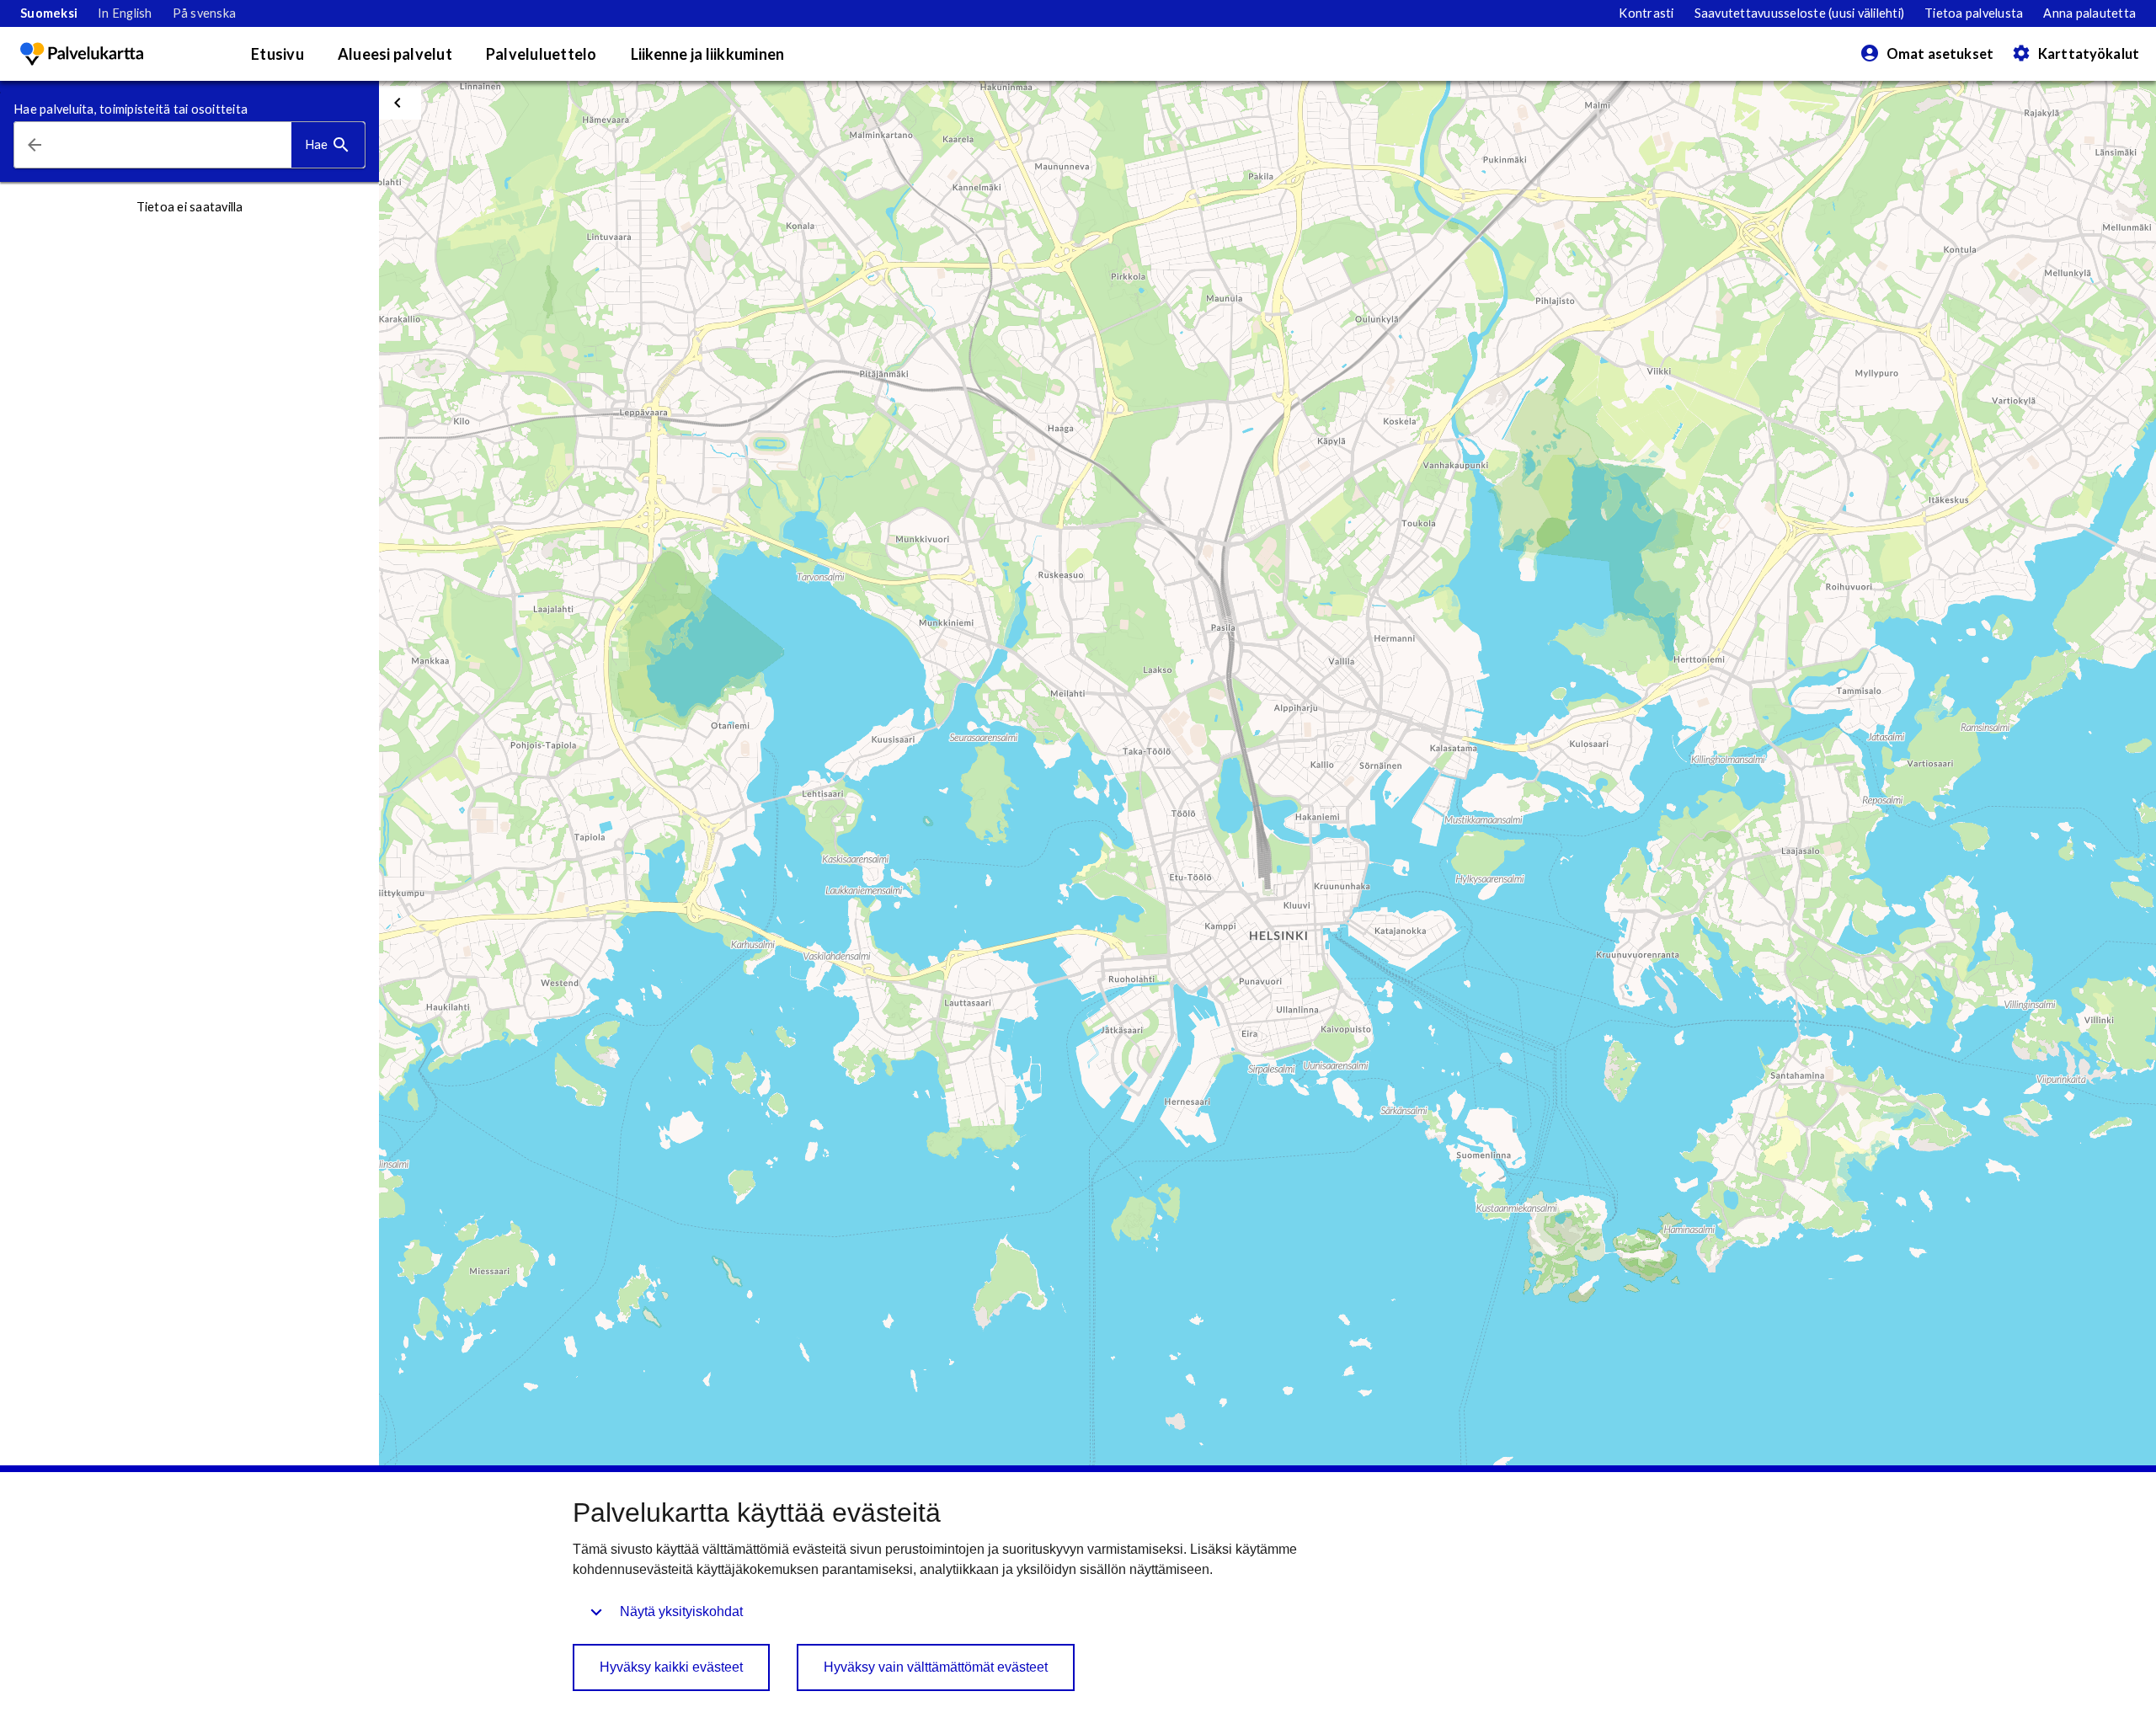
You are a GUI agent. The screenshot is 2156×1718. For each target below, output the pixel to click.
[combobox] (173, 145)
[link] (49, 13)
